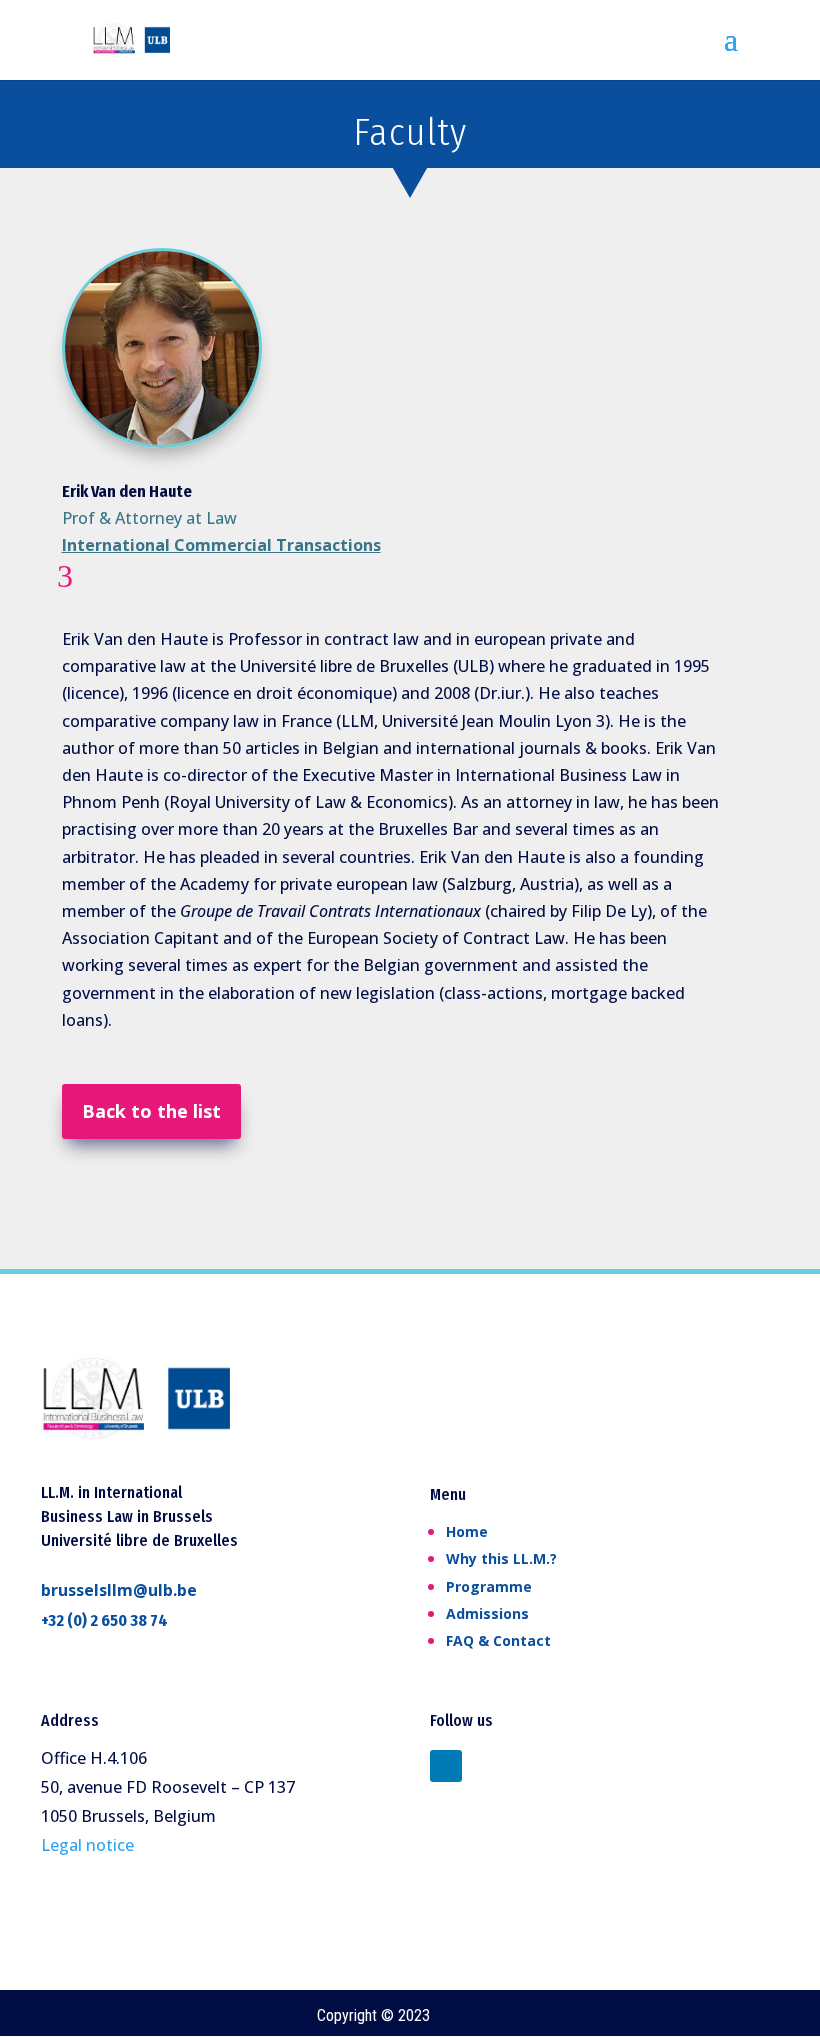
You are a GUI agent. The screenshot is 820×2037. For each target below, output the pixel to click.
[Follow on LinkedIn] (446, 1766)
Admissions (487, 1613)
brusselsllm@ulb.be (119, 1590)
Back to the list (151, 1111)
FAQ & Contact (498, 1640)
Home (467, 1531)
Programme (489, 1586)
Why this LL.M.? (501, 1558)
